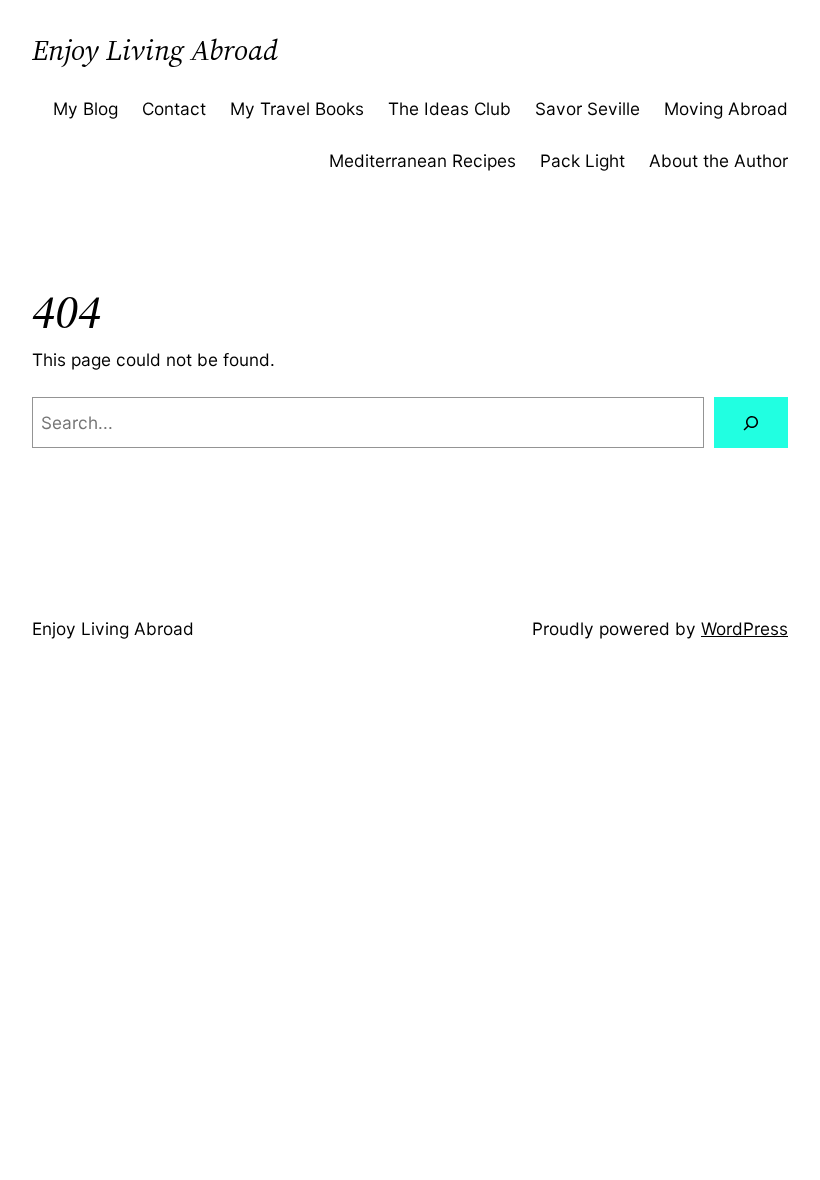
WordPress (744, 628)
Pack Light (582, 160)
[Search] (751, 422)
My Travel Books (297, 108)
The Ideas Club (449, 108)
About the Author (718, 160)
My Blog (85, 108)
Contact (174, 108)
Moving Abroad (726, 108)
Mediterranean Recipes (422, 160)
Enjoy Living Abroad (155, 50)
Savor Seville (587, 108)
